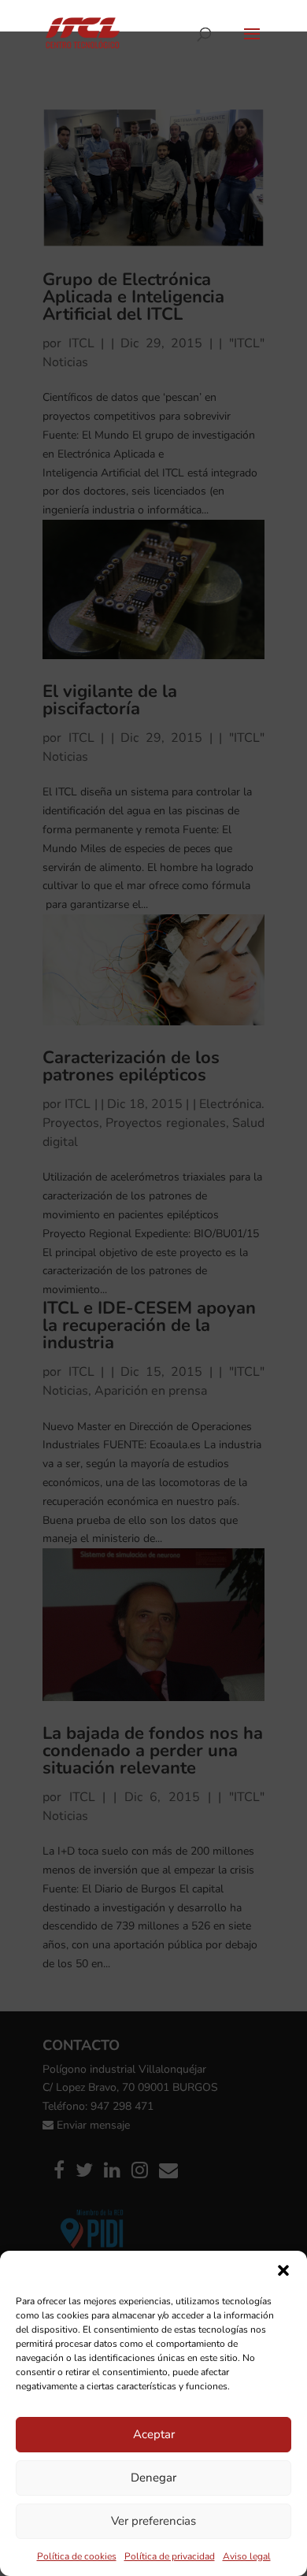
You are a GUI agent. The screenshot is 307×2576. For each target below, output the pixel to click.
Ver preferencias (153, 2521)
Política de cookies (77, 2556)
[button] (283, 2270)
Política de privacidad (170, 2556)
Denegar (153, 2478)
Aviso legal (247, 2556)
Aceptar (154, 2434)
